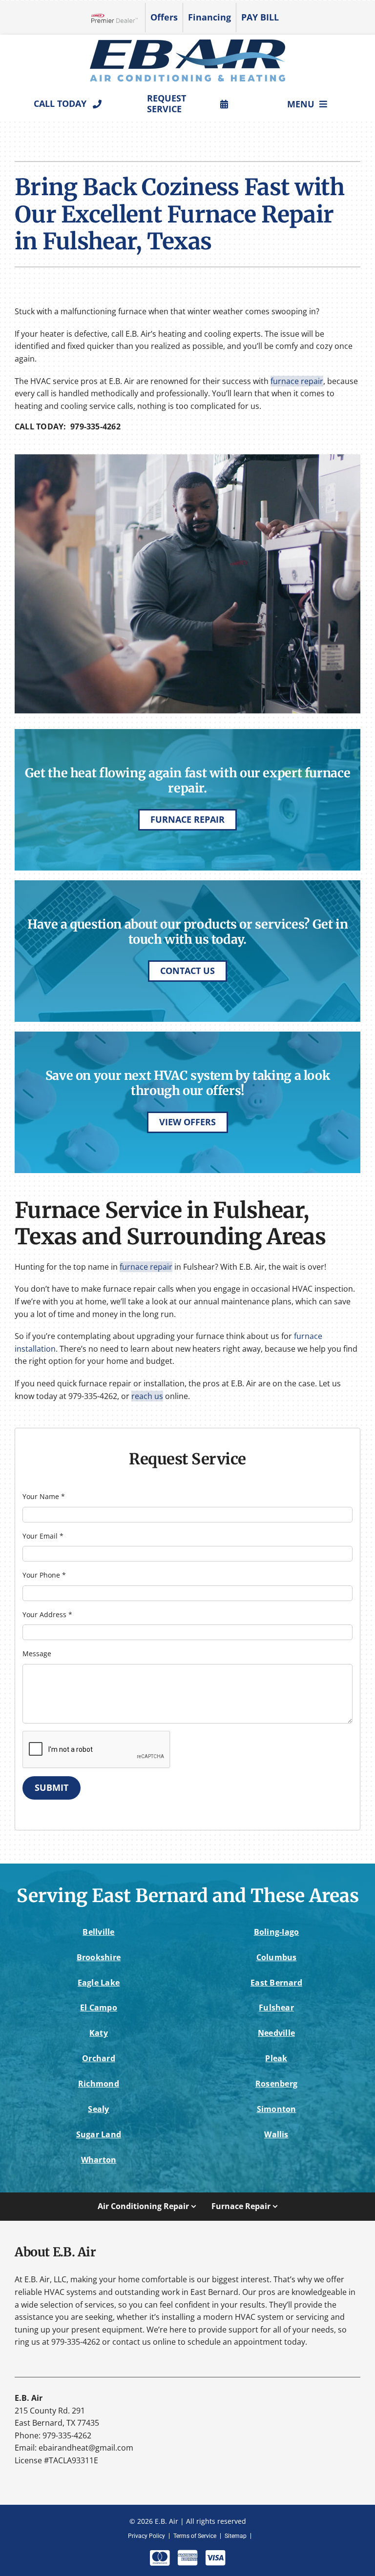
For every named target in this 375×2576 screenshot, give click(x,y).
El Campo (99, 2008)
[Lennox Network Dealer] (118, 18)
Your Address (47, 1614)
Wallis (276, 2134)
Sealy (98, 2109)
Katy (99, 2033)
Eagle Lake (99, 1983)
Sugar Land (99, 2134)
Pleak (276, 2058)
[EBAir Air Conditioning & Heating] (187, 43)
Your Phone (44, 1575)
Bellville (98, 1932)
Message (37, 1653)
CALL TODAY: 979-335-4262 (68, 426)
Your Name (44, 1496)
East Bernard (276, 1983)
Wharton (99, 2160)
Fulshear (276, 2008)
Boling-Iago (277, 1932)
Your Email (43, 1536)
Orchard (99, 2058)
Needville (276, 2033)
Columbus (277, 1957)
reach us (147, 1396)
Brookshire (99, 1957)
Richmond (99, 2084)
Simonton (277, 2109)
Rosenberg (276, 2084)
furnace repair (297, 381)
